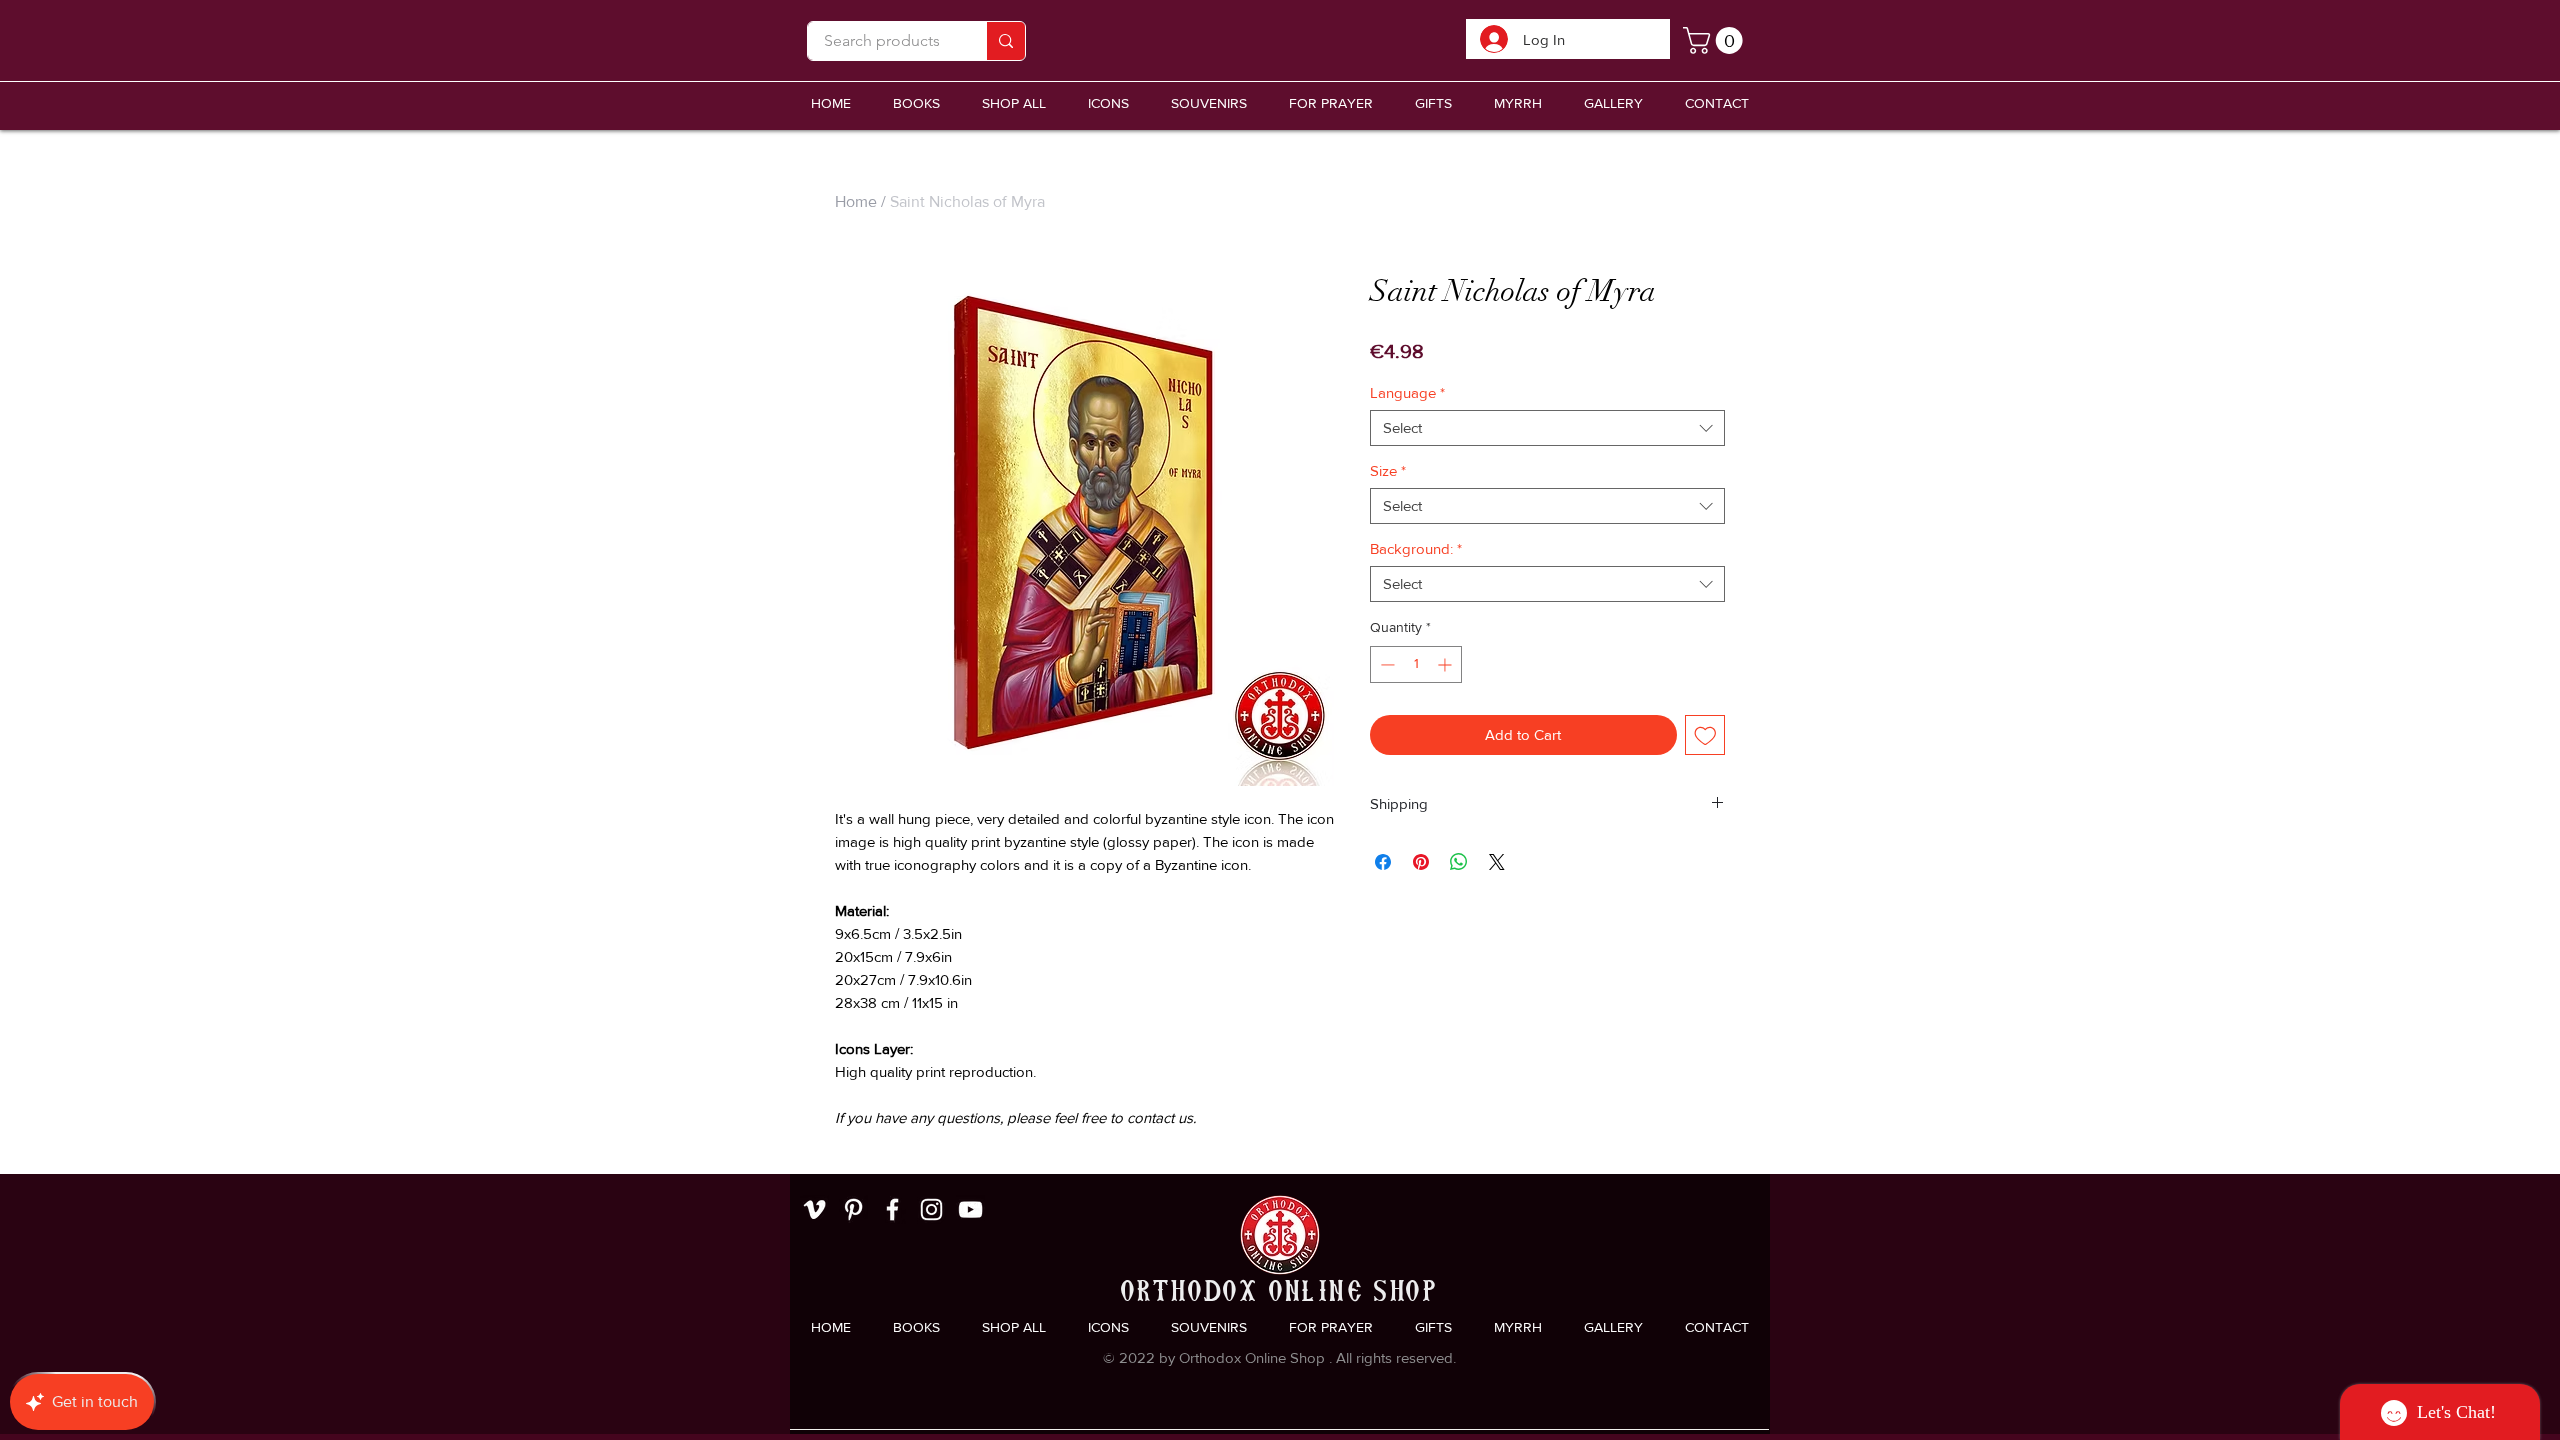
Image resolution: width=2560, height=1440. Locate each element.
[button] (1209, 103)
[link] (1716, 40)
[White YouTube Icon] (970, 1209)
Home (856, 201)
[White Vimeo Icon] (814, 1209)
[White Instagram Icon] (931, 1209)
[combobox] (1547, 428)
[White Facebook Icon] (892, 1209)
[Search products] (1005, 41)
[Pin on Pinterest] (1421, 862)
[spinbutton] (1416, 664)
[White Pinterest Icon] (853, 1209)
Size (1388, 470)
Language (1407, 392)
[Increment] (1446, 664)
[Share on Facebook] (1383, 862)
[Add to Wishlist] (1705, 735)
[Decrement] (1385, 664)
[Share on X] (1497, 862)
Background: (1416, 548)
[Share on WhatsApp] (1459, 862)
